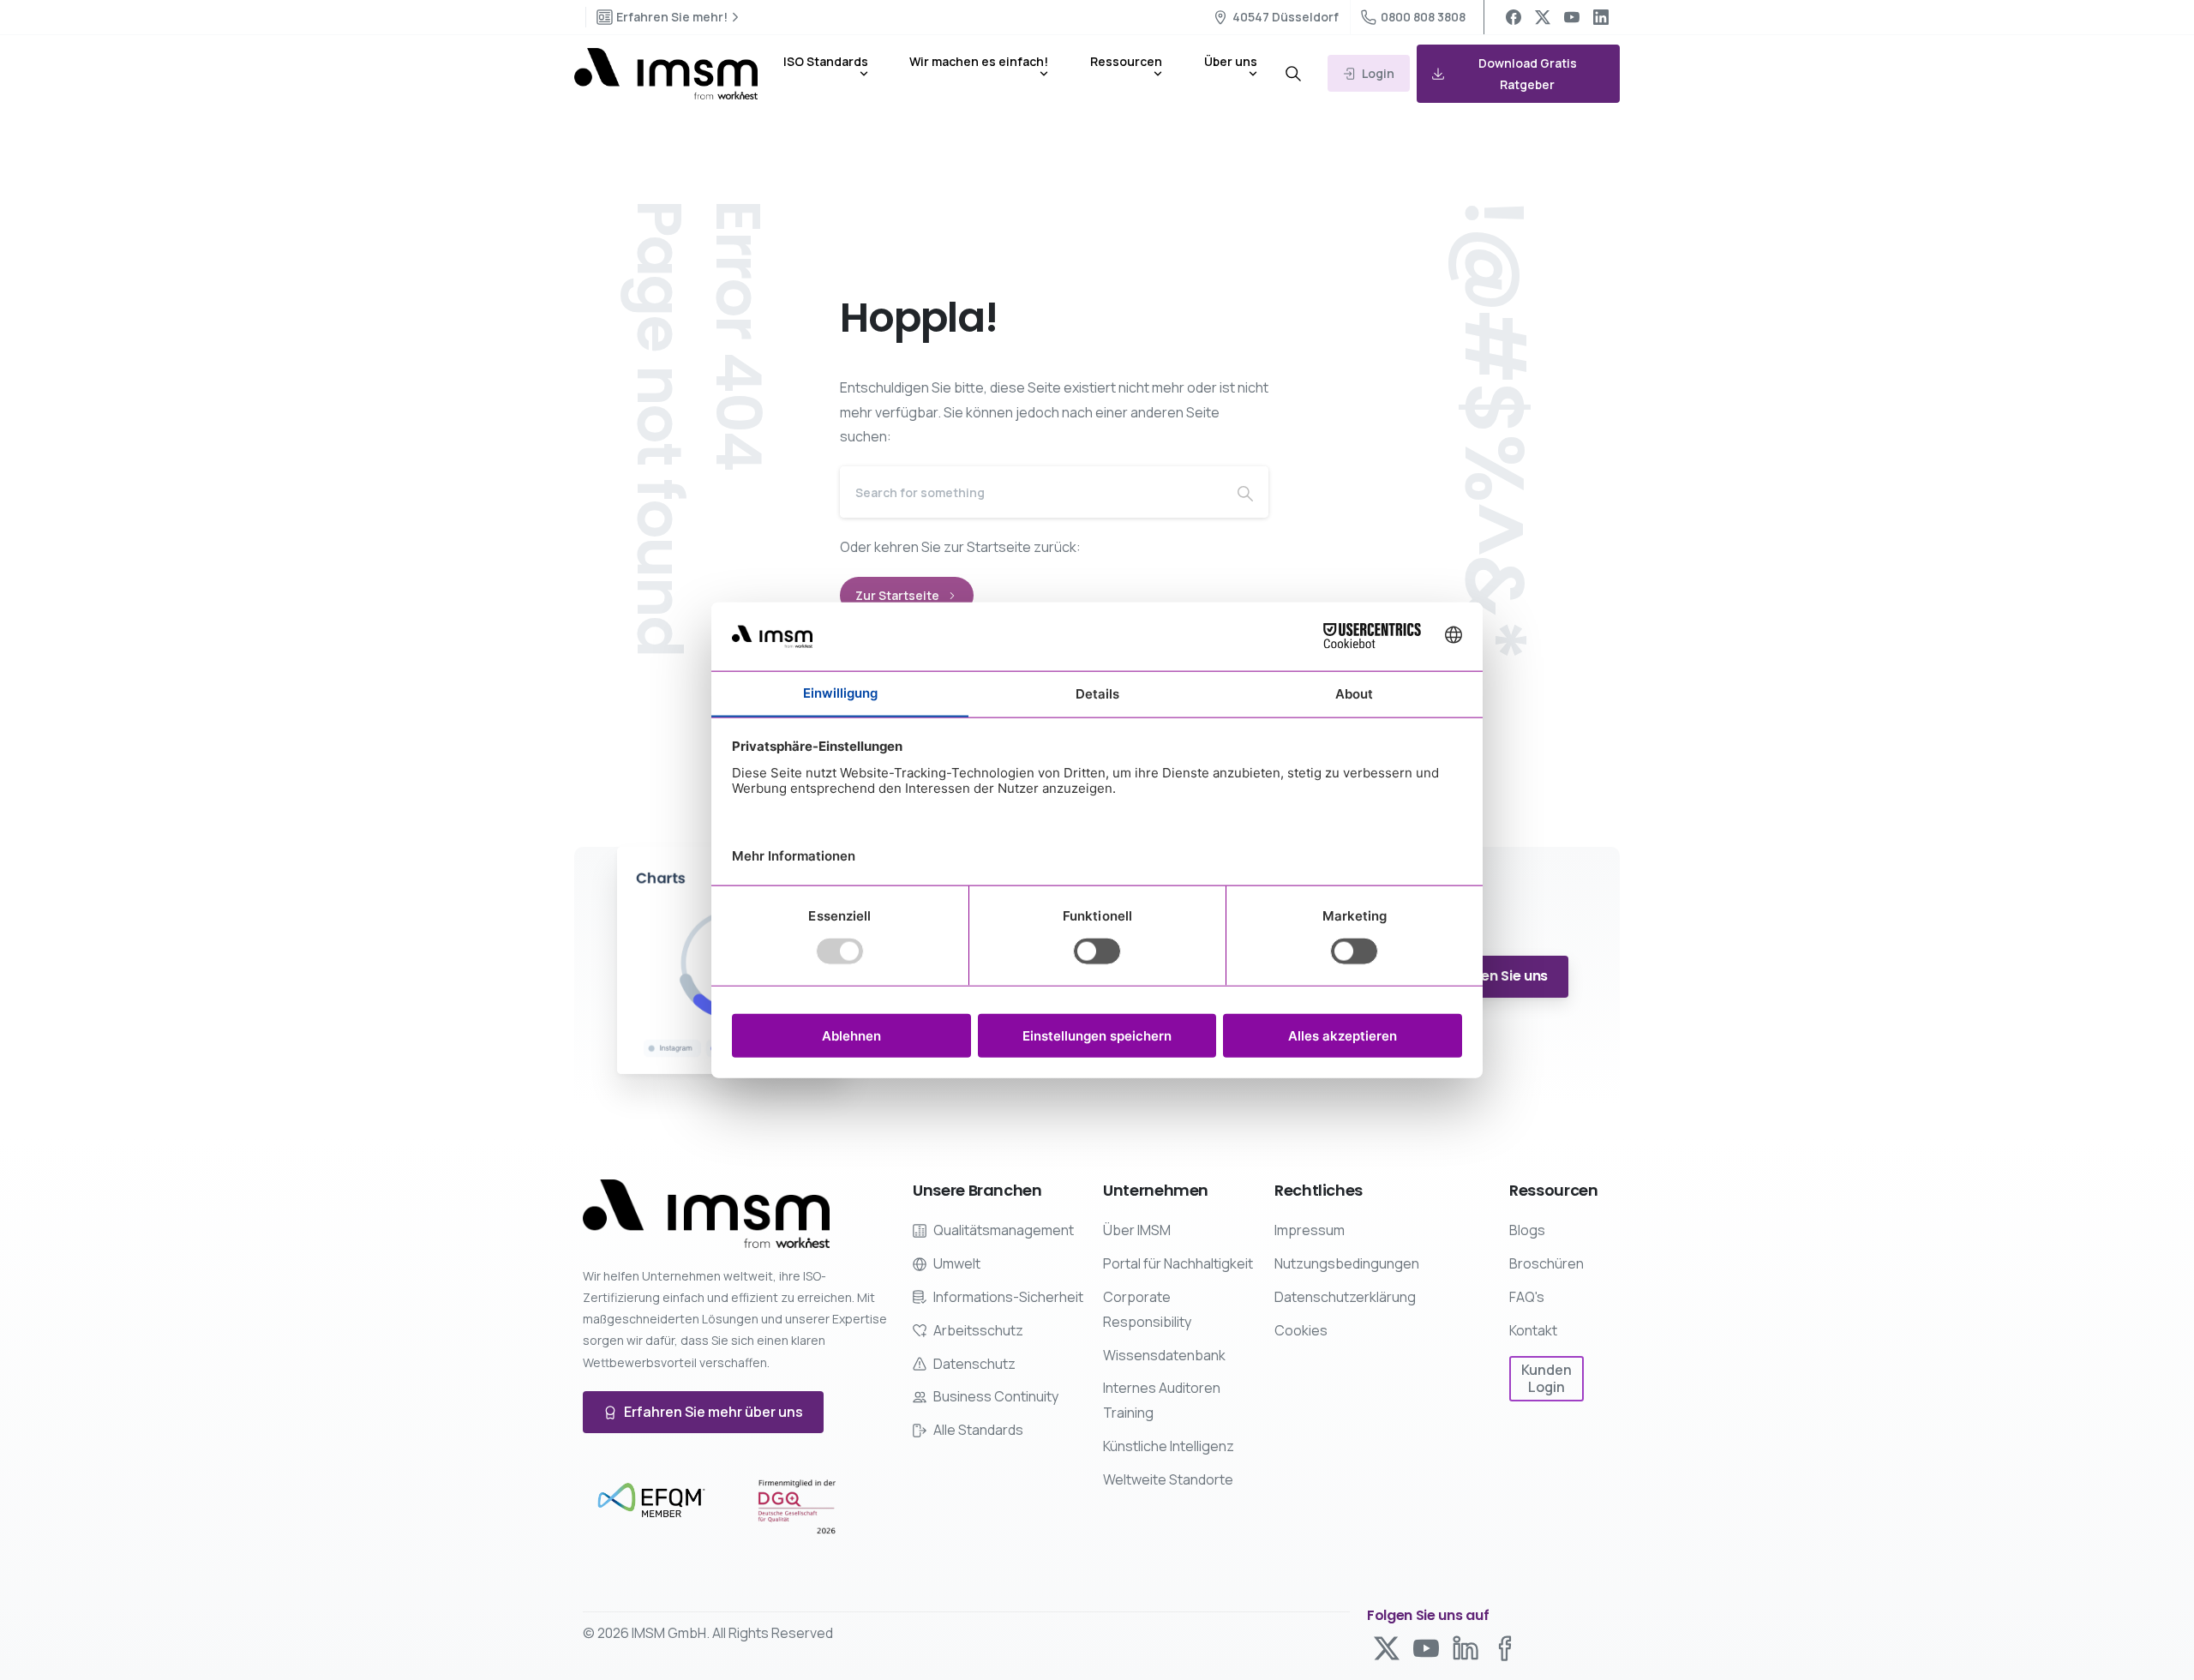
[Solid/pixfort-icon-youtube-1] (1426, 1647)
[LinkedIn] (1601, 17)
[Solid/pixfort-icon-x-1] (1387, 1647)
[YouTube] (1572, 17)
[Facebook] (1514, 17)
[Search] (1293, 74)
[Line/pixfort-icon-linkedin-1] (1466, 1647)
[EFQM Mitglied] (651, 1501)
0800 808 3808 (1423, 17)
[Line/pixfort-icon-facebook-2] (1505, 1647)
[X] (1543, 17)
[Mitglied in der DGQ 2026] (797, 1507)
